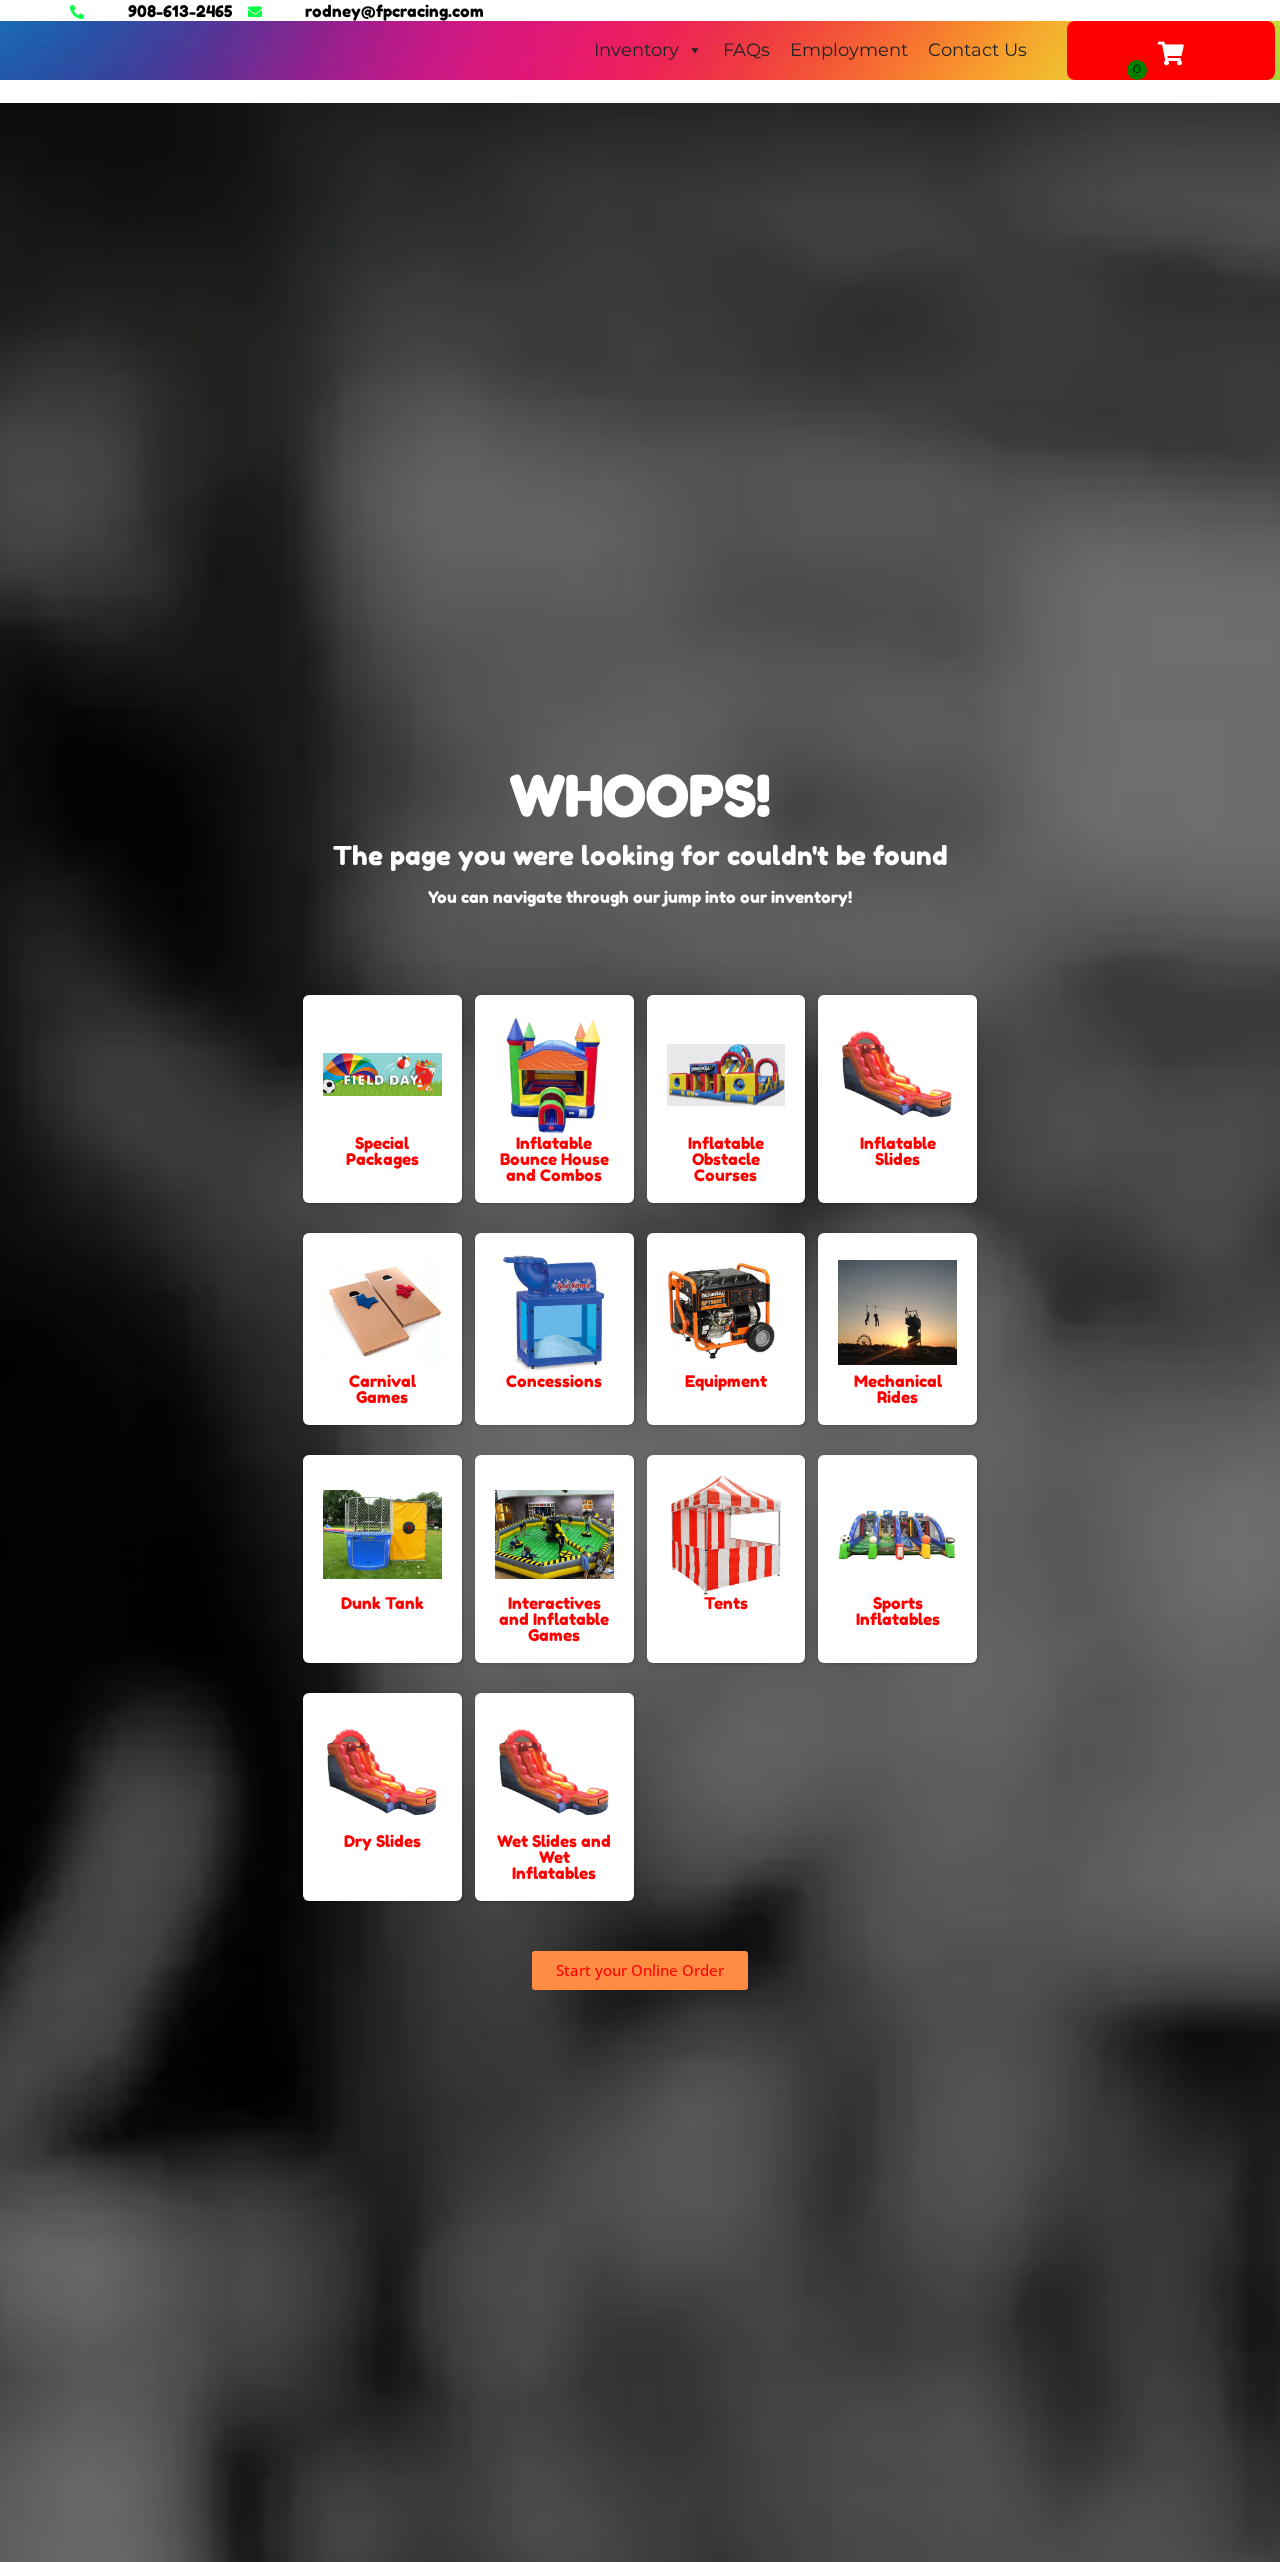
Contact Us (977, 50)
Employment (849, 50)
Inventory (636, 50)
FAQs (746, 50)
